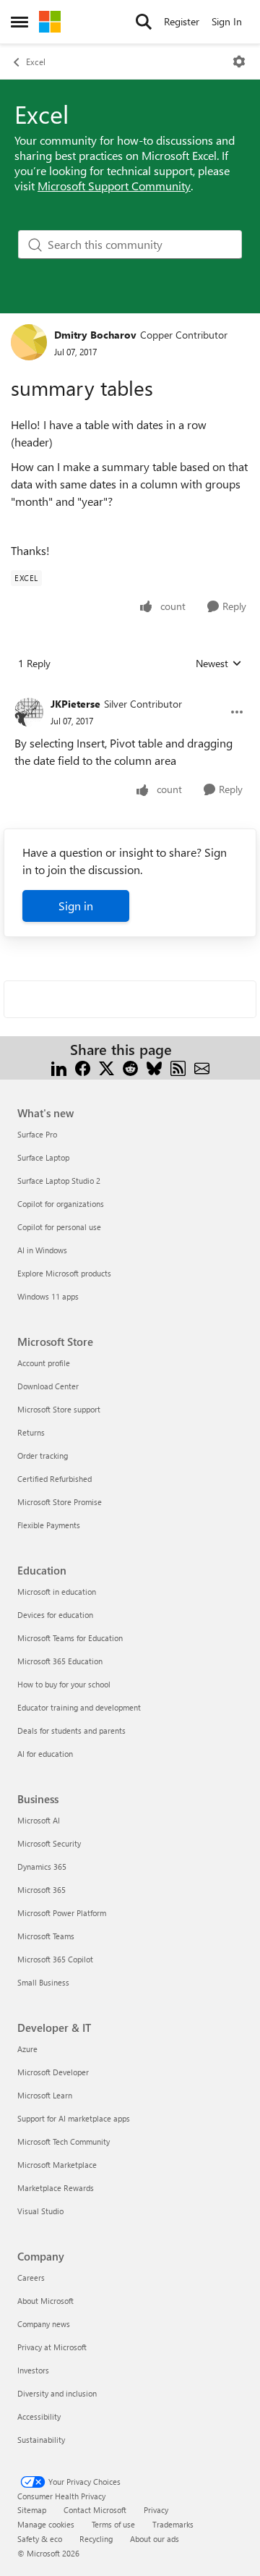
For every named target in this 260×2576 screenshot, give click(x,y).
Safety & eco (40, 2539)
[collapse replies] (130, 692)
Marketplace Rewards (56, 2188)
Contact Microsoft (95, 2510)
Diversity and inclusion (57, 2393)
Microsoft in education (57, 1592)
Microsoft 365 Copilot (55, 1959)
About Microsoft (45, 2301)
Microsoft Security (49, 1843)
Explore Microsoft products (64, 1273)
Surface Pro (37, 1134)
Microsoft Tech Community (64, 2141)
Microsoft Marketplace (57, 2165)
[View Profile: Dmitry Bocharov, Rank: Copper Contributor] (29, 342)
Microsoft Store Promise (60, 1502)
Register (182, 21)
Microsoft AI (39, 1820)
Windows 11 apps (48, 1296)
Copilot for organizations (61, 1204)
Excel (36, 62)
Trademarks (173, 2524)
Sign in (76, 906)
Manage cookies (46, 2524)
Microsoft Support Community (114, 186)
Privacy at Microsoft (52, 2347)
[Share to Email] (202, 1067)
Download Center (48, 1386)
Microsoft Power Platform (62, 1913)
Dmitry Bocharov (95, 335)
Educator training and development (79, 1707)
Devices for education (55, 1615)
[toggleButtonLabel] (239, 62)
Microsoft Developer (53, 2072)
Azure (27, 2049)
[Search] (144, 22)
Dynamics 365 (42, 1867)
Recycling (96, 2539)
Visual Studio (40, 2211)
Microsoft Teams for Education (70, 1638)
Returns (31, 1432)
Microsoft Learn (45, 2095)
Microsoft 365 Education (60, 1661)
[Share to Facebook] (83, 1067)
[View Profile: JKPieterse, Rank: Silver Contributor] (29, 712)
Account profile (44, 1363)
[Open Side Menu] (19, 22)
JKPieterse (75, 704)
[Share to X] (107, 1067)
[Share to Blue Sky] (154, 1067)
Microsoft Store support (59, 1409)
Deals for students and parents (71, 1730)
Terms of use (113, 2524)
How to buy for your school (64, 1684)
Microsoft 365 (42, 1890)
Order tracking (43, 1456)
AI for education (45, 1754)
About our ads (155, 2539)
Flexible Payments (49, 1525)
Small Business (43, 1982)
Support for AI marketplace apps (74, 2118)
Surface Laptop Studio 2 (59, 1181)
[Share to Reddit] (130, 1067)
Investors (33, 2370)
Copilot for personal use (59, 1227)
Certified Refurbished (55, 1479)
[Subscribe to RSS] (178, 1067)
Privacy (156, 2510)
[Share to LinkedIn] (59, 1067)
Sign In (227, 21)
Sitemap (32, 2510)
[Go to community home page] (50, 22)
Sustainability (41, 2440)
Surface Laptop (43, 1157)
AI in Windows (42, 1250)
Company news (44, 2324)
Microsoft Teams (46, 1936)
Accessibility (39, 2416)
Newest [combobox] (219, 664)
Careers (31, 2278)
